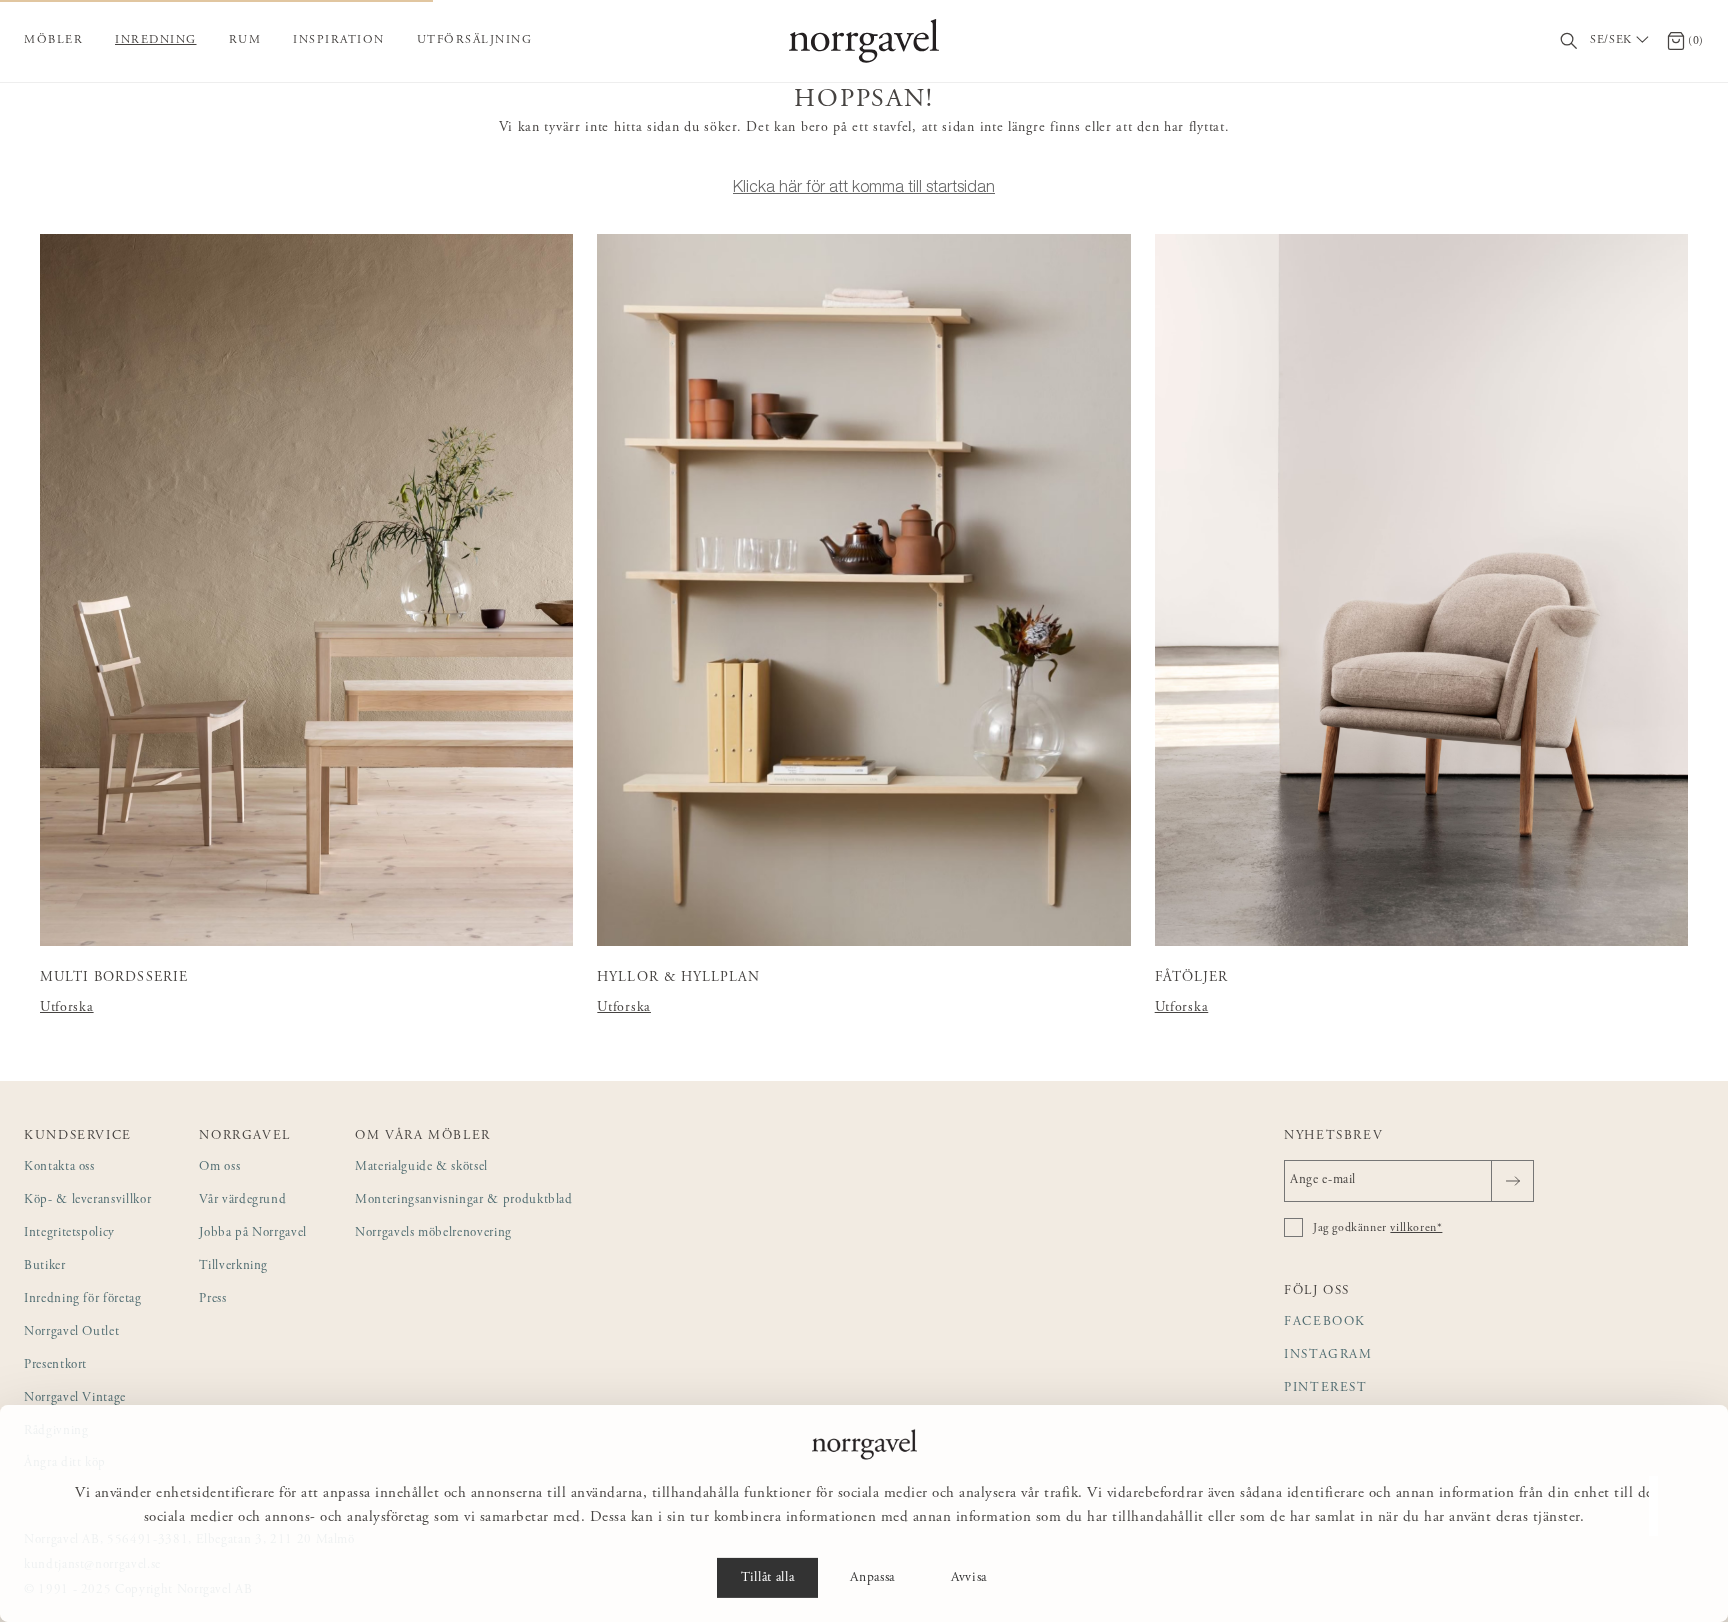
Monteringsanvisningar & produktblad (464, 1200)
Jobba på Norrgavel (253, 1233)
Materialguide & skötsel (421, 1167)
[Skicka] (1512, 1181)
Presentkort (55, 1365)
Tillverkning (233, 1266)
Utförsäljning (475, 40)
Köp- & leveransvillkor (87, 1200)
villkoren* (1416, 1228)
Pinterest (1326, 1388)
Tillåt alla (767, 1578)
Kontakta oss (59, 1167)
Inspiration (339, 40)
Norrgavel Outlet (71, 1332)
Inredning (156, 40)
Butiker (45, 1266)
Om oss (219, 1167)
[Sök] (1569, 41)
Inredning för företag (83, 1299)
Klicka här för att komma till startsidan (864, 186)
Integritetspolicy (69, 1233)
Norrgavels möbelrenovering (433, 1233)
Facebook (1325, 1322)
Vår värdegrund (242, 1200)
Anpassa (872, 1578)
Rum (245, 40)
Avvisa (969, 1578)
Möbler (53, 40)
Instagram (1328, 1355)
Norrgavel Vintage (75, 1398)
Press (212, 1299)
